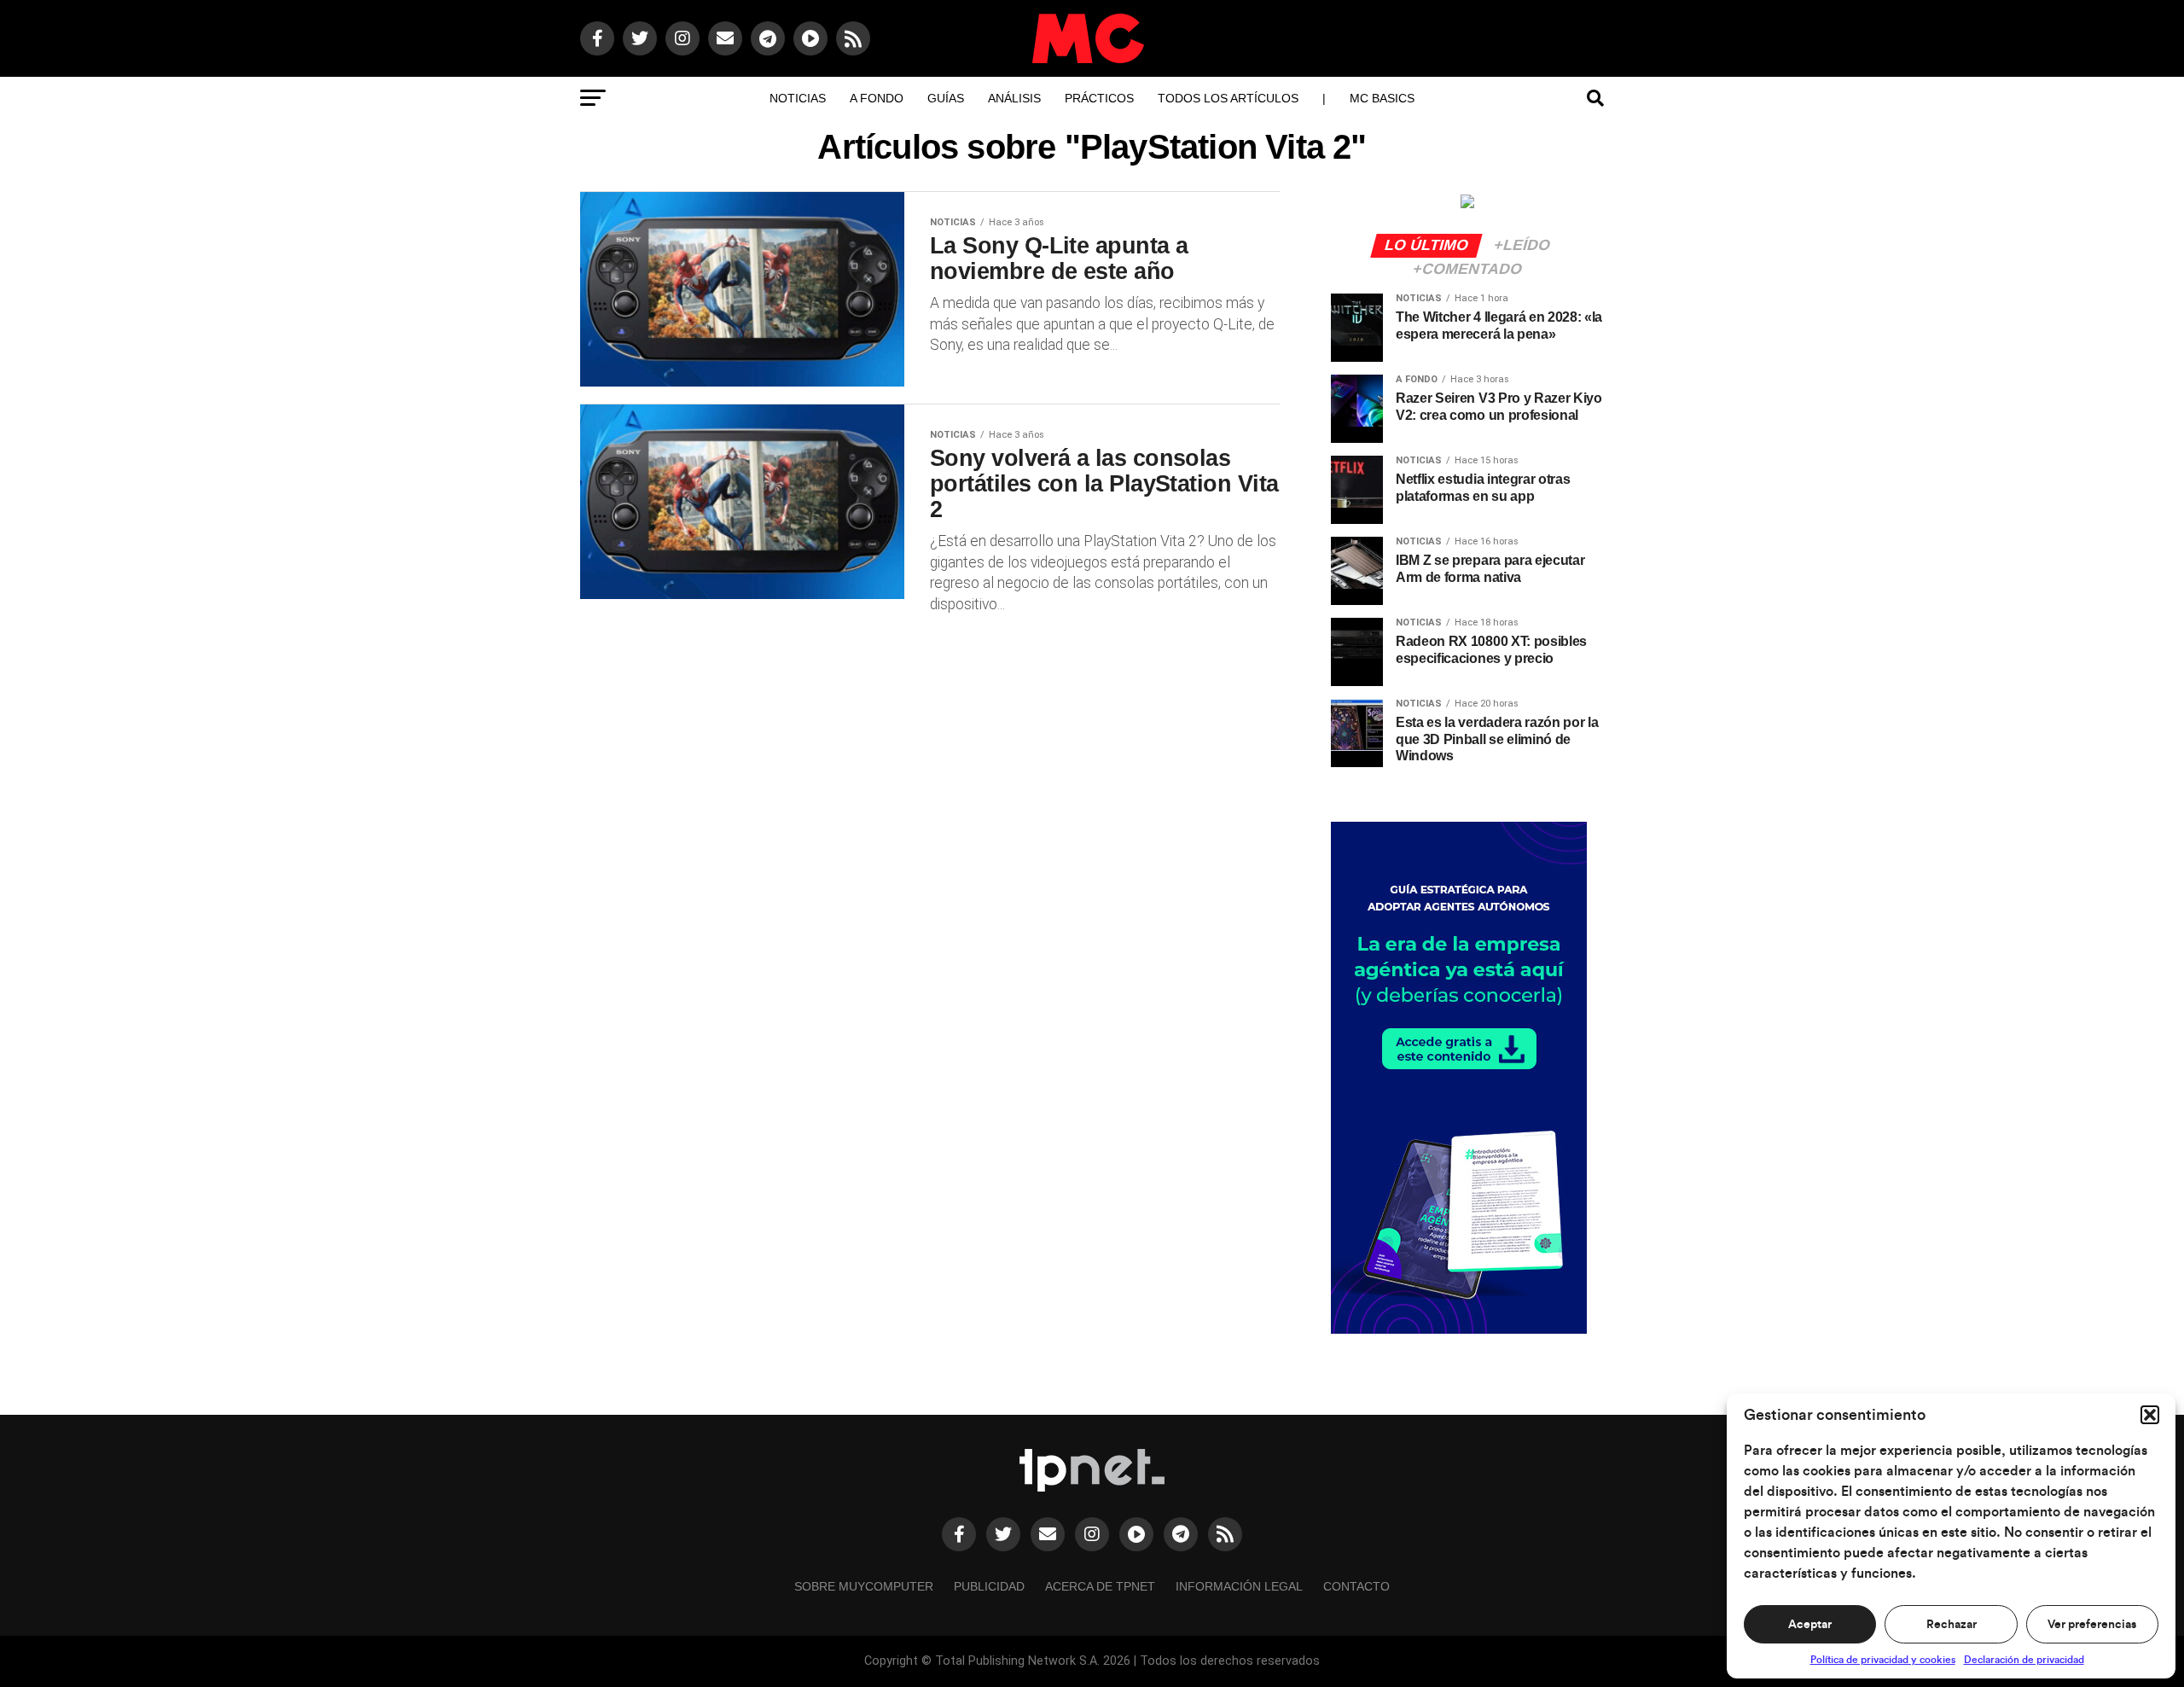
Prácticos (1099, 98)
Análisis (1014, 98)
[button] (2150, 1415)
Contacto (1356, 1586)
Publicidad (989, 1586)
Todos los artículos (1228, 98)
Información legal (1239, 1586)
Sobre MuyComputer (864, 1586)
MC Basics (1382, 98)
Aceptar (1810, 1625)
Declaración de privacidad (2024, 1660)
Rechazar (1952, 1625)
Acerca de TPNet (1100, 1586)
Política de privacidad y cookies (1883, 1660)
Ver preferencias (2092, 1625)
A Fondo (877, 98)
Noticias (798, 98)
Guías (946, 98)
